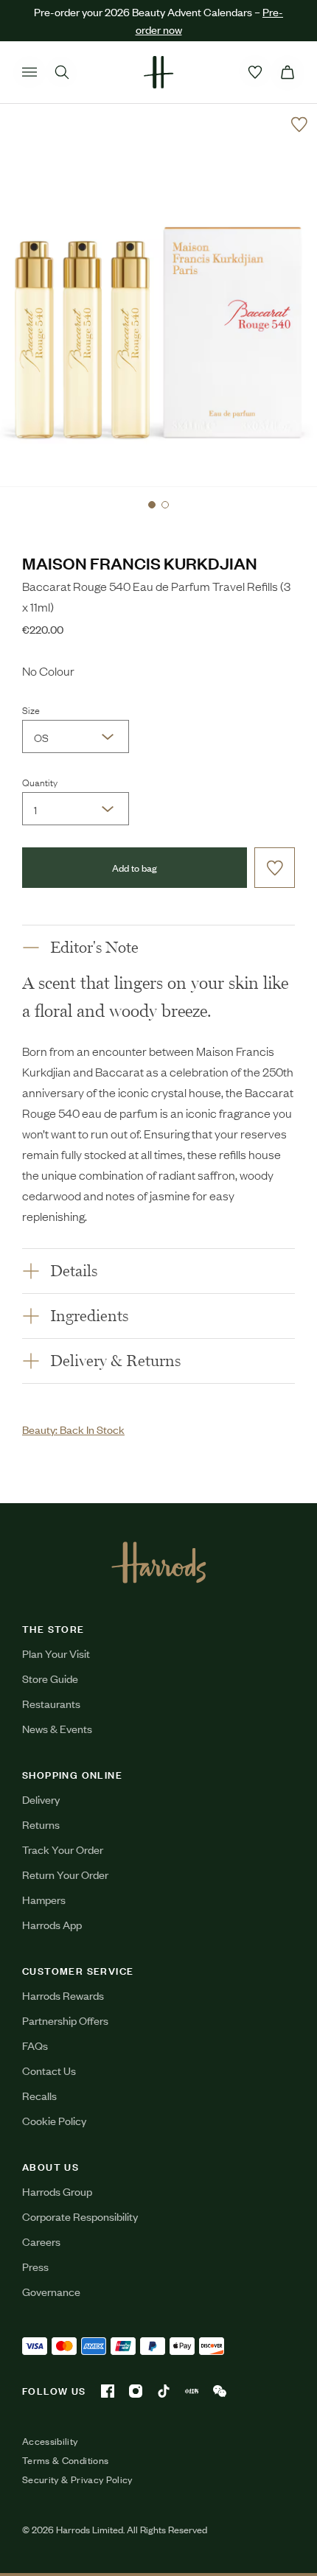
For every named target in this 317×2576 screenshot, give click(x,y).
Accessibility (50, 2441)
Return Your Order (65, 1874)
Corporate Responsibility (80, 2216)
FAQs (35, 2045)
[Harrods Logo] (159, 1562)
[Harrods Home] (158, 72)
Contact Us (49, 2070)
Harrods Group (57, 2191)
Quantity (40, 782)
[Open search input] (62, 72)
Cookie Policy (54, 2120)
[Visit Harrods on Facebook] (108, 2391)
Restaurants (51, 1703)
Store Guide (50, 1678)
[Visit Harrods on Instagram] (136, 2391)
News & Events (57, 1728)
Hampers (44, 1899)
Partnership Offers (65, 2020)
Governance (51, 2291)
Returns (41, 1824)
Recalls (39, 2095)
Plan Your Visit (56, 1653)
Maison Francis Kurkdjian (140, 563)
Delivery (41, 1799)
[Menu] (29, 72)
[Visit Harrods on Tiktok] (164, 2391)
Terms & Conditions (65, 2460)
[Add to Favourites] (299, 125)
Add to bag (135, 868)
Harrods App (52, 1924)
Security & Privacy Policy (77, 2479)
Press (35, 2266)
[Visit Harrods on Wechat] (220, 2391)
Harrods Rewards (63, 1995)
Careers (41, 2241)
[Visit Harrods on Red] (192, 2391)
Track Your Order (63, 1849)
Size (31, 710)
